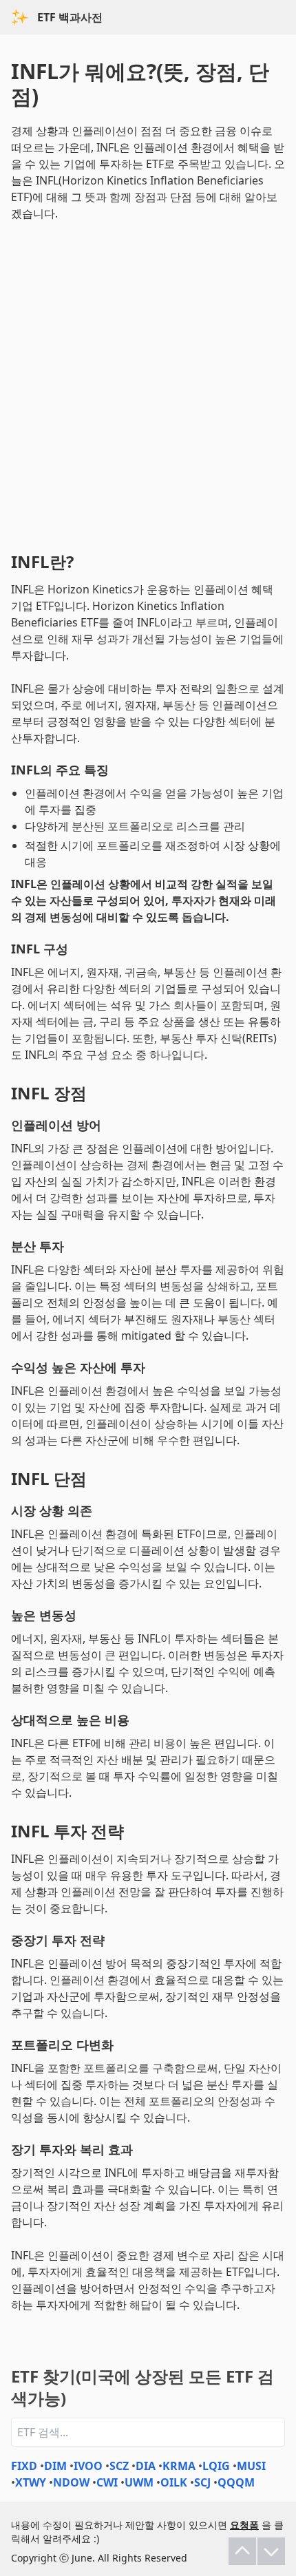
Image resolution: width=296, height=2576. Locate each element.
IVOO (88, 2466)
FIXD (24, 2466)
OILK (174, 2482)
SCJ (202, 2482)
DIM (55, 2466)
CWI (107, 2482)
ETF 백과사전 (70, 17)
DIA (146, 2466)
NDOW (71, 2482)
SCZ (119, 2466)
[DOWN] (271, 2551)
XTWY (31, 2482)
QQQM (236, 2482)
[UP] (242, 2551)
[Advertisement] (148, 383)
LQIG (216, 2466)
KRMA (179, 2466)
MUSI (251, 2466)
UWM (139, 2482)
